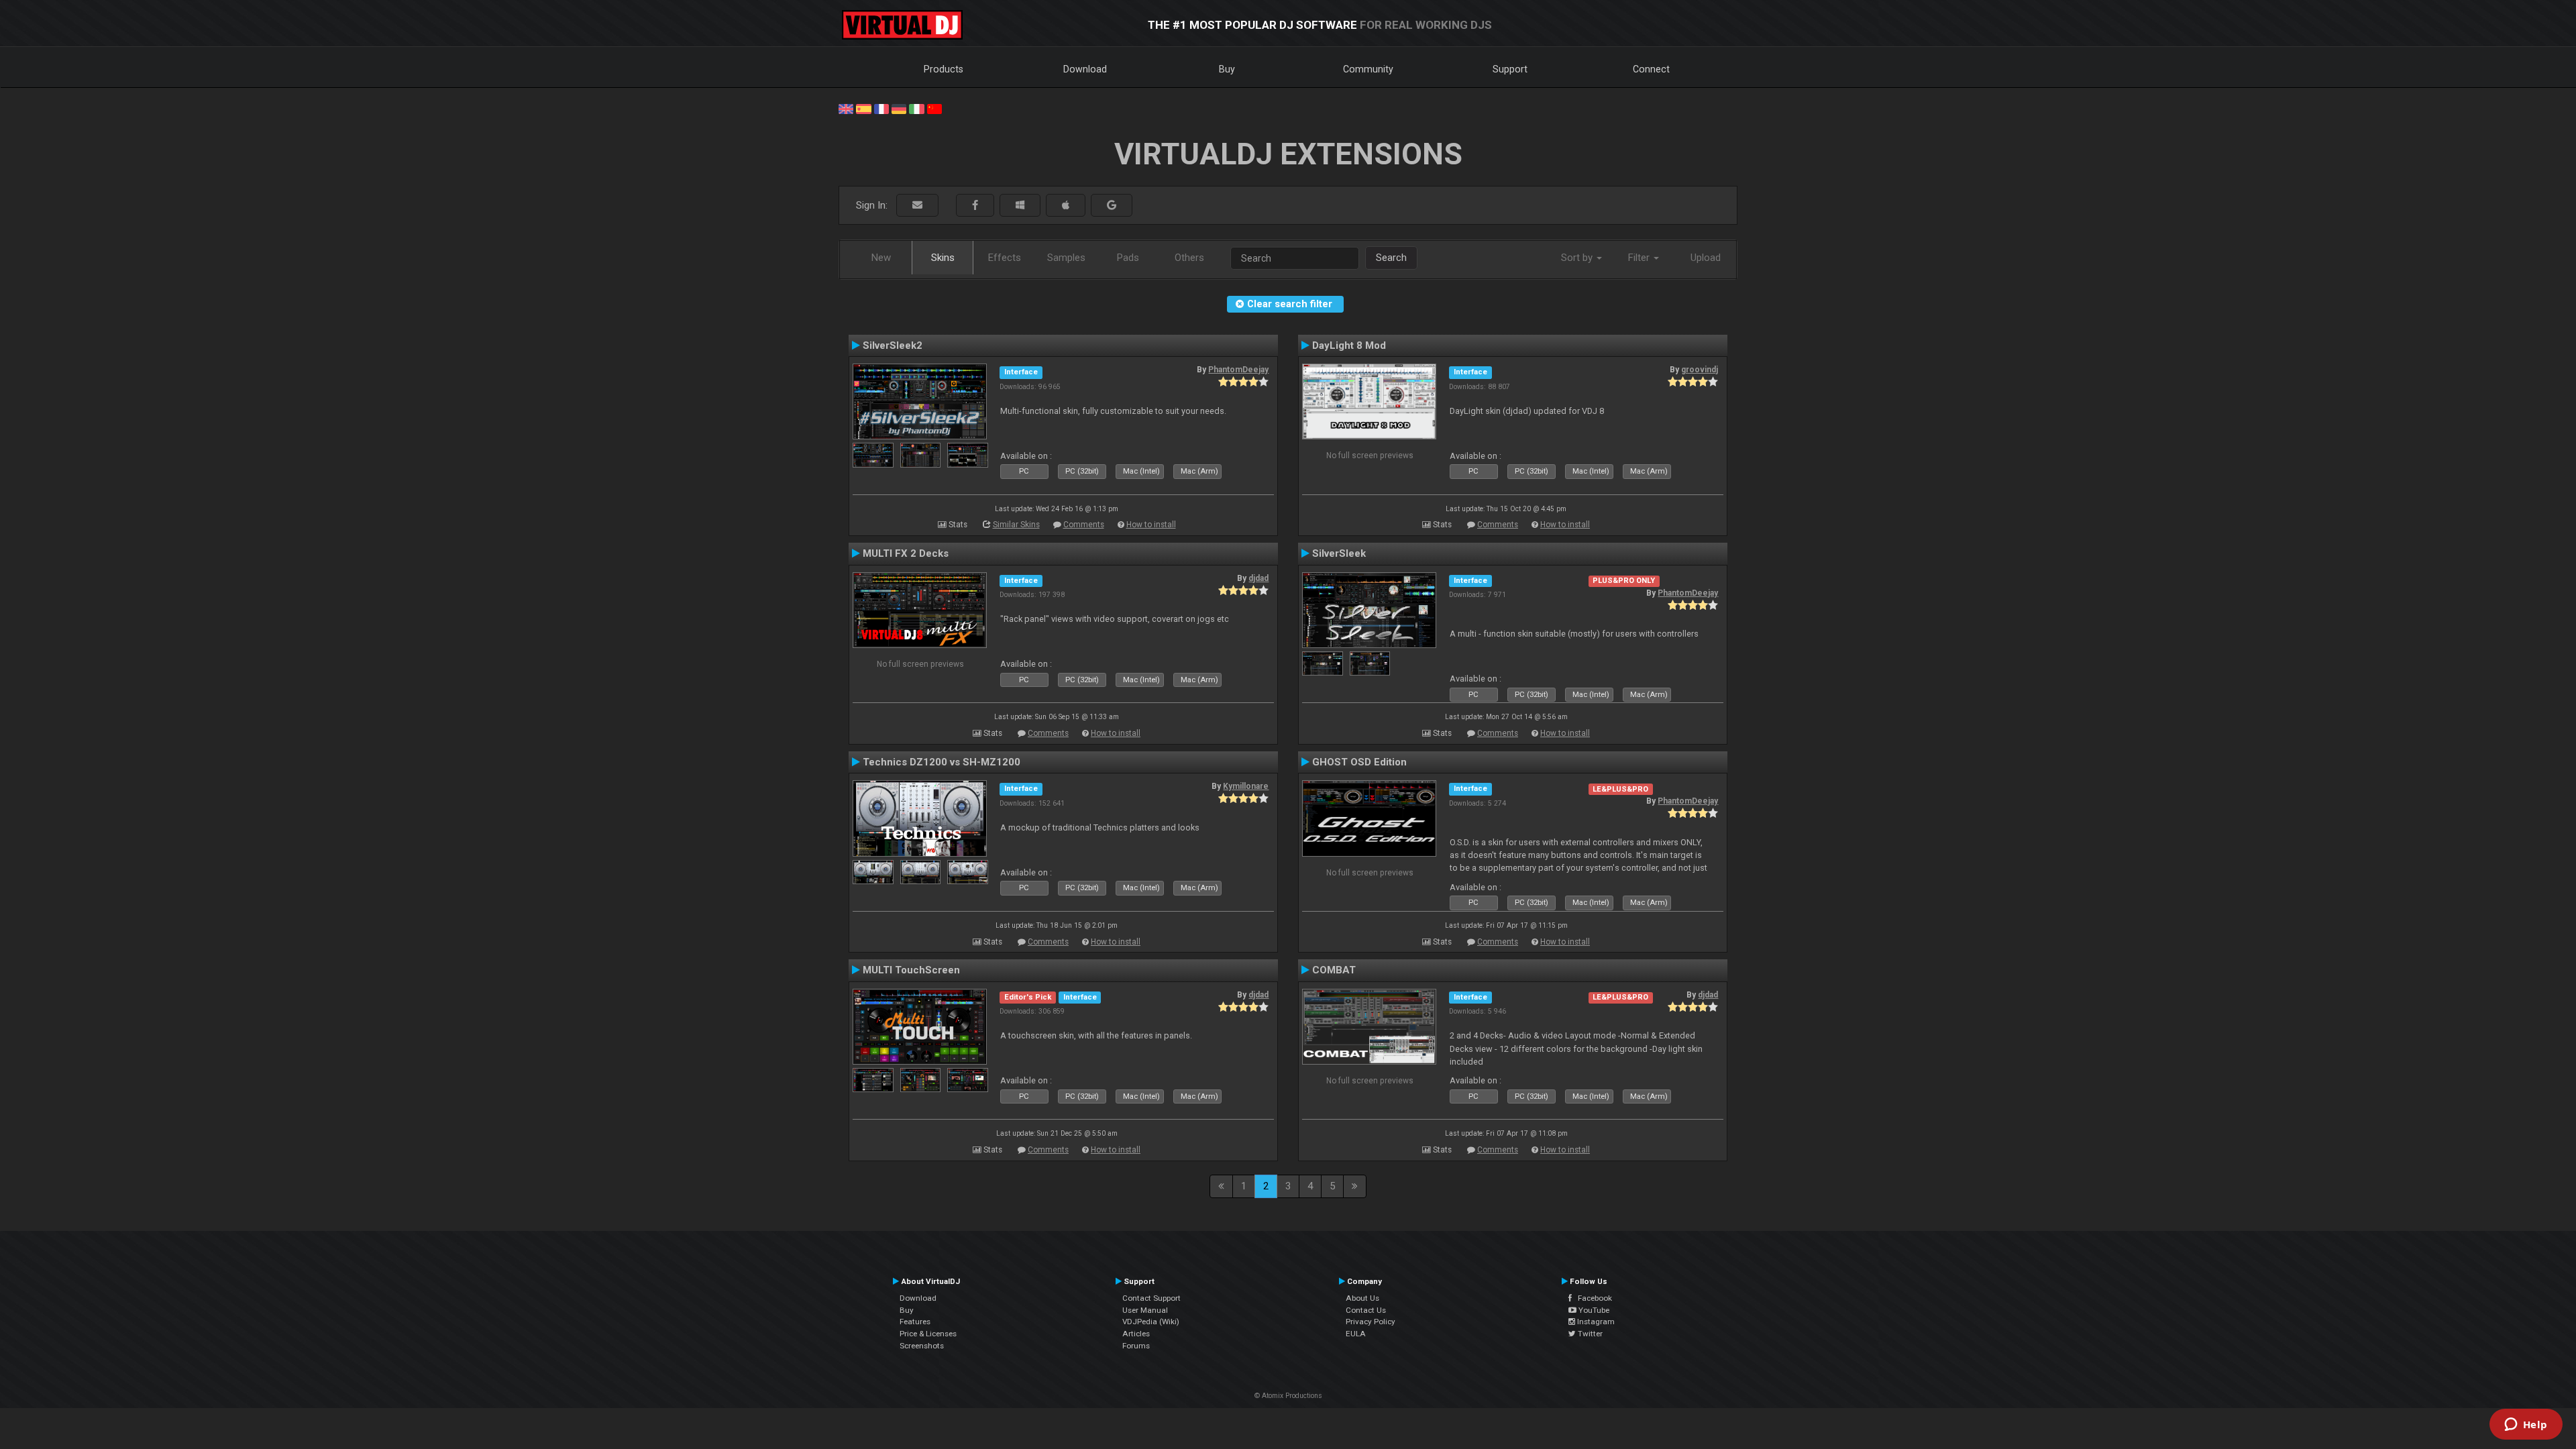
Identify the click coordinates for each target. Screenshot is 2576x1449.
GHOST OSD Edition (1359, 762)
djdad (1258, 578)
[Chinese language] (934, 108)
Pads (1128, 258)
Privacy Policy (1371, 1322)
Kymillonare (1246, 786)
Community (1368, 69)
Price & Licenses (928, 1334)
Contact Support (1151, 1298)
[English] (846, 108)
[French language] (881, 108)
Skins (943, 258)
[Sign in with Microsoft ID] (1020, 206)
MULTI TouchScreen (911, 970)
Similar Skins (1016, 525)
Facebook (1592, 1298)
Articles (1136, 1334)
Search (1391, 258)
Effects (1005, 258)
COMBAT (1334, 970)
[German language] (899, 108)
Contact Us (1366, 1310)
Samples (1066, 258)
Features (915, 1322)
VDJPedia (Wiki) (1151, 1322)
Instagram (1595, 1322)
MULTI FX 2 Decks (906, 553)
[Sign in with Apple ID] (1066, 206)
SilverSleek (1339, 553)
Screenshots (922, 1346)
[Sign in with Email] (917, 206)
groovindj (1700, 370)
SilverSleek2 (893, 345)
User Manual (1145, 1310)
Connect (1651, 69)
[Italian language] (916, 108)
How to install (1151, 525)
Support (1510, 69)
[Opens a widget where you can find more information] (2526, 1426)
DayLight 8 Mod (1349, 345)
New (881, 258)
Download (1085, 69)
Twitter (1589, 1334)
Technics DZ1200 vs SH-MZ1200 (942, 762)
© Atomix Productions (1288, 1396)
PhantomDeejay (1238, 370)
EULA (1356, 1334)
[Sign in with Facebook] (975, 206)
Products (944, 69)
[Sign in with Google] (1112, 206)
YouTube (1593, 1310)
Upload (1706, 258)
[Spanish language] (863, 108)
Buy (1227, 69)
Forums (1136, 1346)
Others (1189, 258)
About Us (1362, 1298)
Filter (1640, 258)
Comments (1084, 525)
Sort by (1578, 258)
